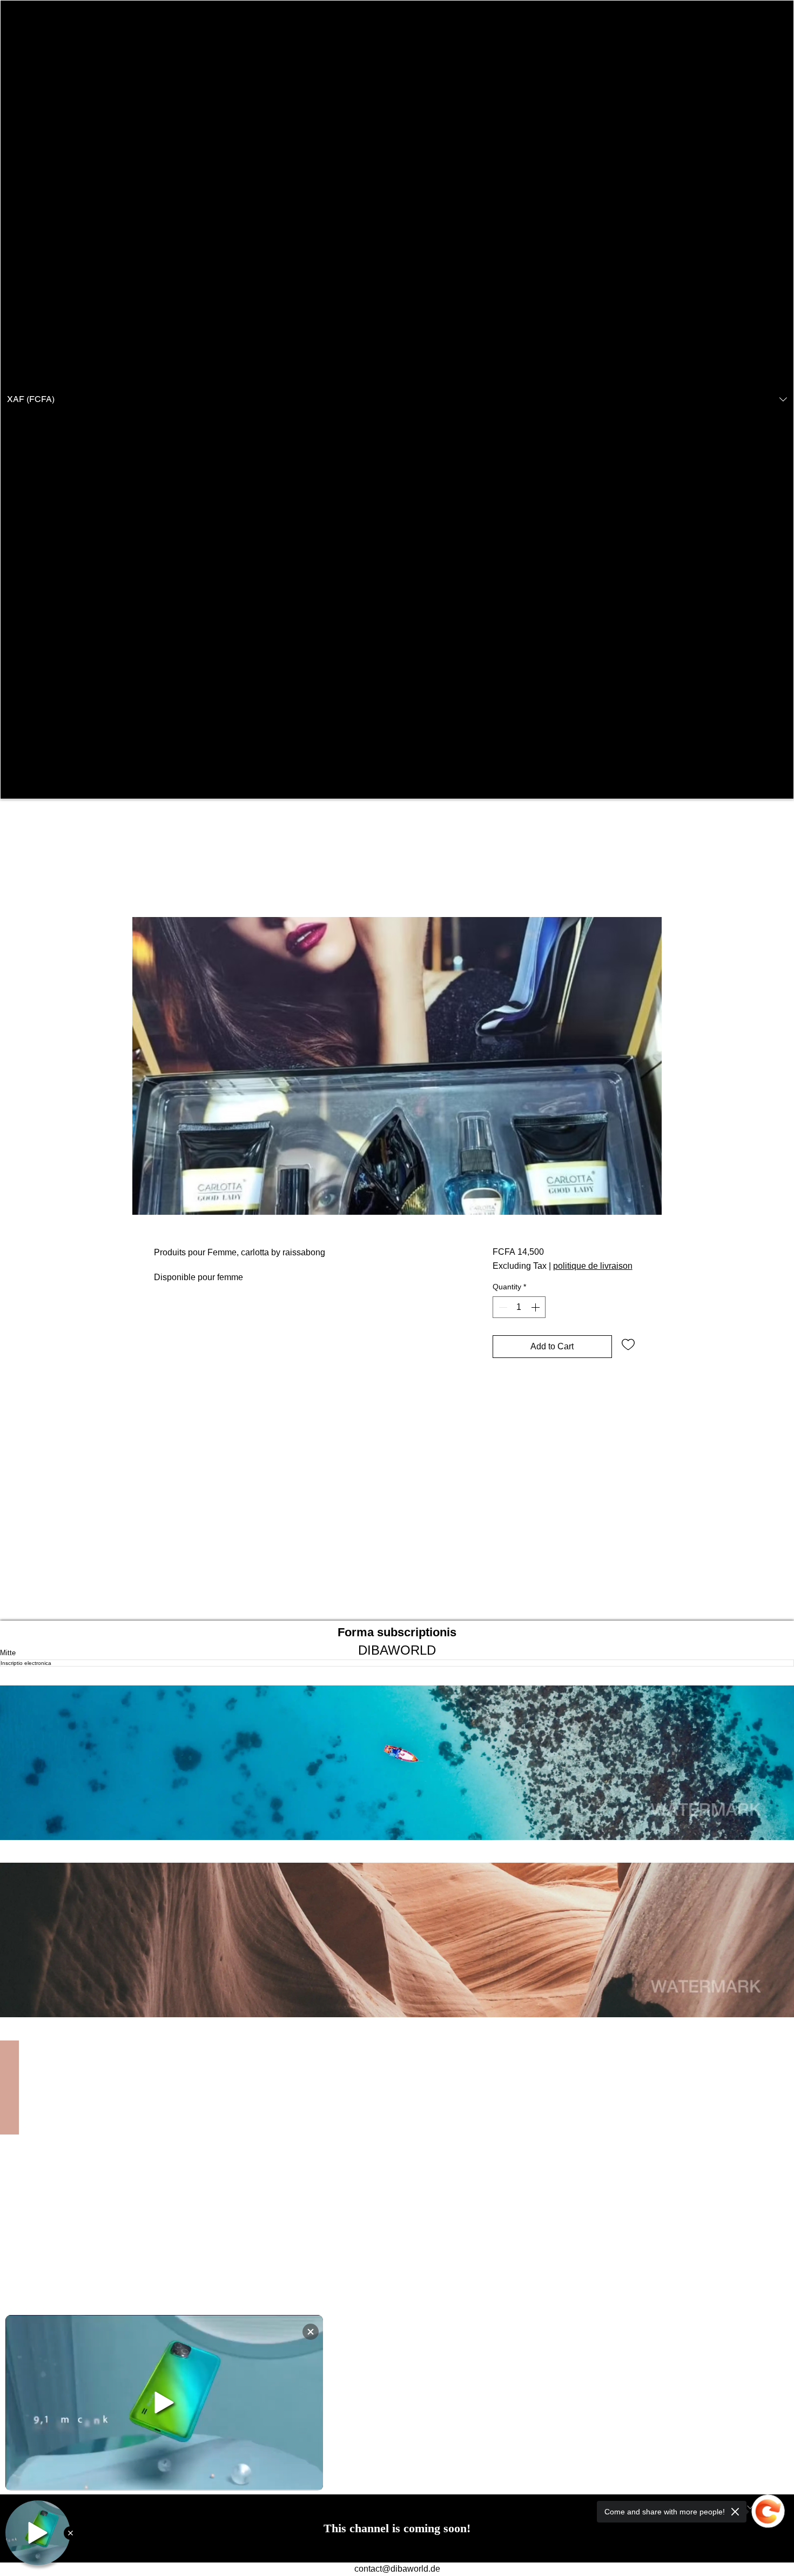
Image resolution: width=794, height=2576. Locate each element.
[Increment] (536, 1307)
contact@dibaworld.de (397, 2569)
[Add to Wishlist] (628, 1344)
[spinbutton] (519, 1307)
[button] (397, 400)
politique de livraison (593, 1266)
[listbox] (397, 400)
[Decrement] (502, 1307)
